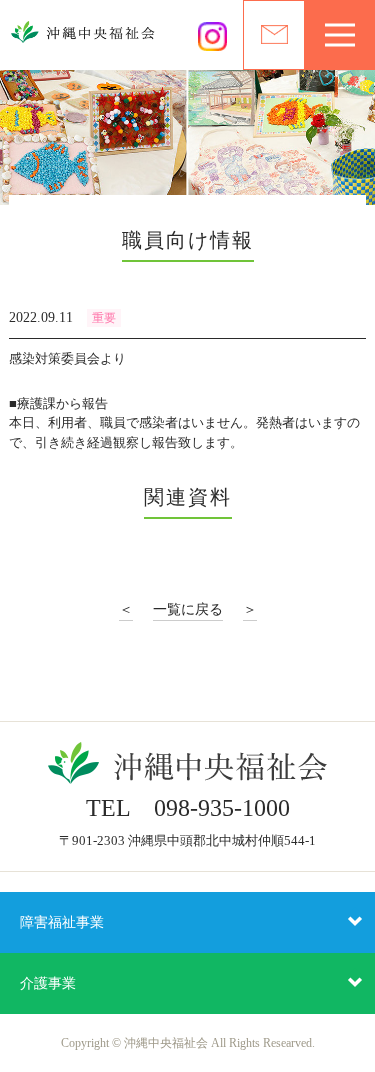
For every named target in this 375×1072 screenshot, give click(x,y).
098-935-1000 (222, 808)
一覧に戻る (188, 609)
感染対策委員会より (67, 358)
